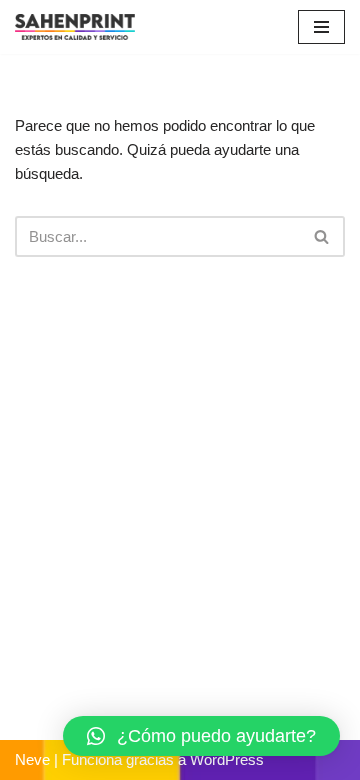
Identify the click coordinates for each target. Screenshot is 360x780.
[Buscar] (322, 236)
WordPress (227, 759)
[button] (201, 736)
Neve (32, 759)
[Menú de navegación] (321, 27)
